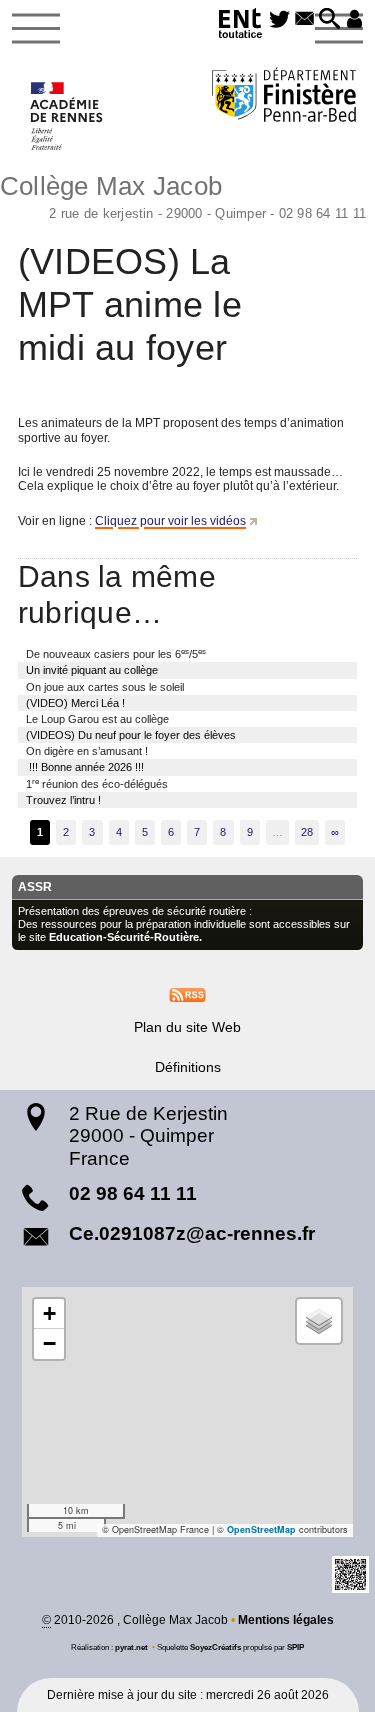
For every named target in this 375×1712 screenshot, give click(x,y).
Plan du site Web (187, 1027)
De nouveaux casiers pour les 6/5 (116, 653)
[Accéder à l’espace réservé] (354, 20)
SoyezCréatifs (215, 1647)
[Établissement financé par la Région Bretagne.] (284, 97)
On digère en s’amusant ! (87, 751)
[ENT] (241, 26)
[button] (329, 20)
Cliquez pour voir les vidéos (170, 521)
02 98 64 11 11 (133, 1193)
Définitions (188, 1067)
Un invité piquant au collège (92, 670)
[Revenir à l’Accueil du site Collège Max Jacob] (67, 116)
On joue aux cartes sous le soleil (105, 687)
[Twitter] (280, 20)
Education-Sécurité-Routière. (125, 937)
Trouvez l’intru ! (63, 800)
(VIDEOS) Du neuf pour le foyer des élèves (131, 735)
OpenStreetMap (261, 1529)
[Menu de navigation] (36, 29)
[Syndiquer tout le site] (187, 995)
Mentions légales (286, 1620)
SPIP (295, 1647)
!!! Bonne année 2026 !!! (85, 767)
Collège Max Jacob (183, 194)
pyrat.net (131, 1647)
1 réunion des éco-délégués (97, 783)
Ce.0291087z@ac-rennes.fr (192, 1233)
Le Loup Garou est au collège (97, 719)
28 (307, 832)
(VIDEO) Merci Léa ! (75, 703)
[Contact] (304, 20)
